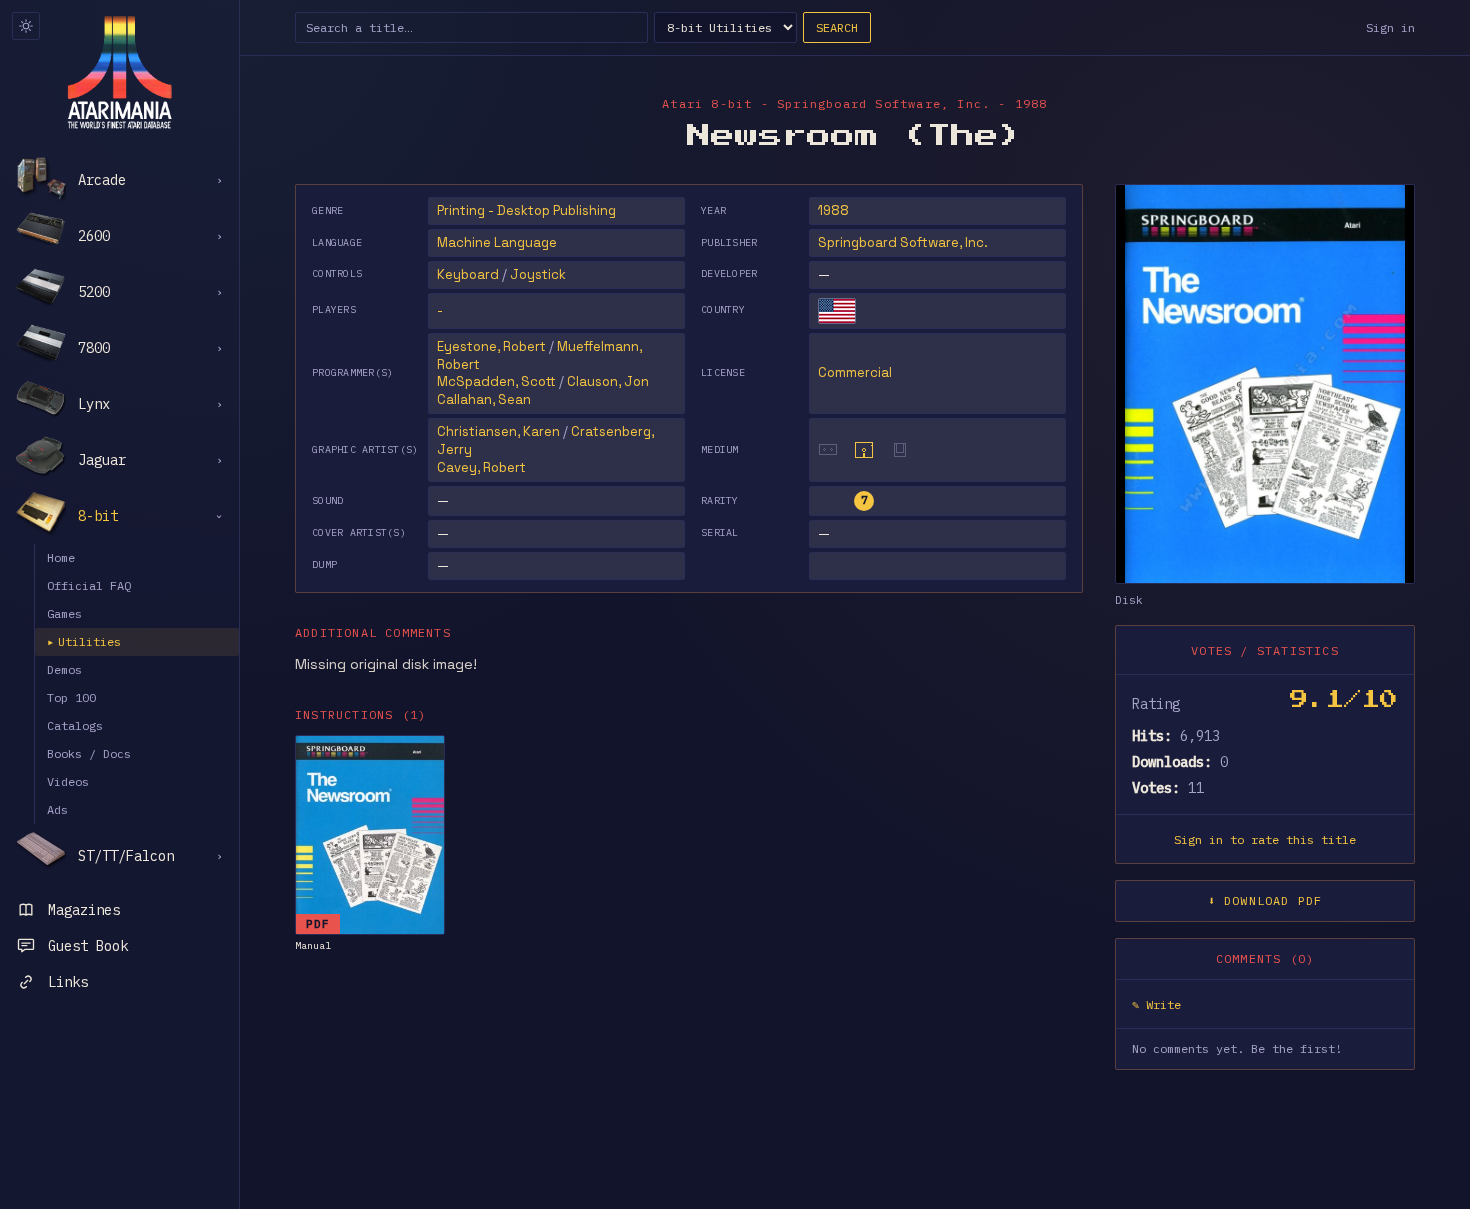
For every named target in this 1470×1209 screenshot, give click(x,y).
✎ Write (1156, 1004)
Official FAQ (89, 585)
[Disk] (864, 450)
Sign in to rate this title (1265, 839)
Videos (68, 781)
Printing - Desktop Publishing (526, 210)
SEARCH (837, 27)
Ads (57, 809)
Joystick (538, 274)
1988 (833, 210)
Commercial (855, 372)
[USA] (837, 311)
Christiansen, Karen (498, 431)
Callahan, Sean (484, 399)
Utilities (84, 641)
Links (68, 982)
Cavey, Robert (481, 467)
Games (64, 613)
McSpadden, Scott (496, 381)
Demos (64, 669)
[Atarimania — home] (119, 72)
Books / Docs (89, 753)
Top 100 (71, 697)
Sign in (1390, 27)
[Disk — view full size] (1265, 384)
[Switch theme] (26, 26)
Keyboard (468, 274)
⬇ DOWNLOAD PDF (1265, 900)
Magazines (84, 910)
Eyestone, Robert (491, 346)
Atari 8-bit (707, 103)
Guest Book (88, 946)
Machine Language (497, 242)
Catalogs (75, 725)
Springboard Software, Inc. (903, 242)
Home (61, 557)
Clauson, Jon (608, 381)
